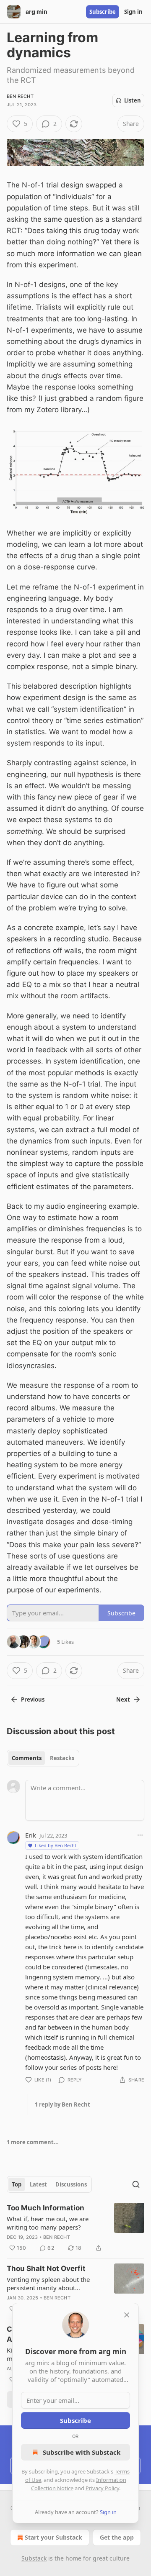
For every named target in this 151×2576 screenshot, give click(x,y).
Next (123, 1699)
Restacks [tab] (62, 1758)
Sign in (133, 12)
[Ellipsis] (140, 1835)
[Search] (136, 2184)
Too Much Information (46, 2208)
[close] (127, 2315)
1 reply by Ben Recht (62, 2104)
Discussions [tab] (71, 2184)
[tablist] (43, 1758)
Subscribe (103, 12)
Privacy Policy (102, 2488)
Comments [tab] (27, 1758)
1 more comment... (33, 2142)
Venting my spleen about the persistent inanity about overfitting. (48, 2284)
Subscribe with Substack (82, 2452)
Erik (31, 1835)
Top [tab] (17, 2184)
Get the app (117, 2537)
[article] (75, 2228)
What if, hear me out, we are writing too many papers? (48, 2223)
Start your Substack (53, 2537)
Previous (33, 1699)
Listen (133, 100)
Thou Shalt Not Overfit (46, 2268)
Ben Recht (20, 96)
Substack (34, 2558)
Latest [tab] (38, 2184)
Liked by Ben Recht (56, 1845)
